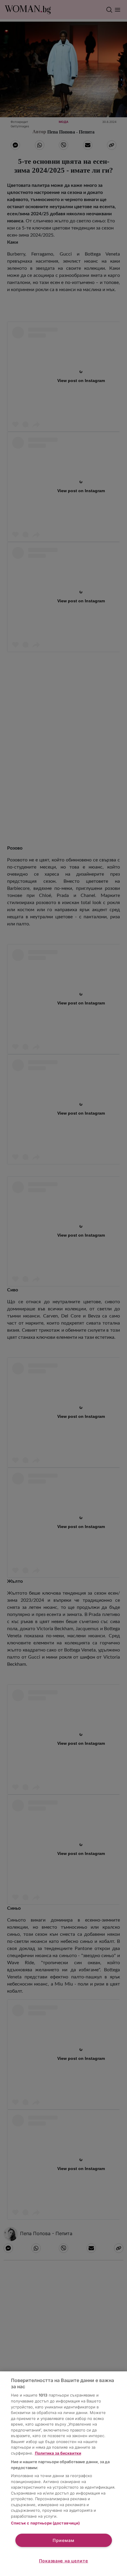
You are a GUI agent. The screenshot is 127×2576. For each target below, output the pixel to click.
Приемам (63, 2540)
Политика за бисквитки (58, 2453)
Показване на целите (64, 2561)
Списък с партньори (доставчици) (45, 2523)
